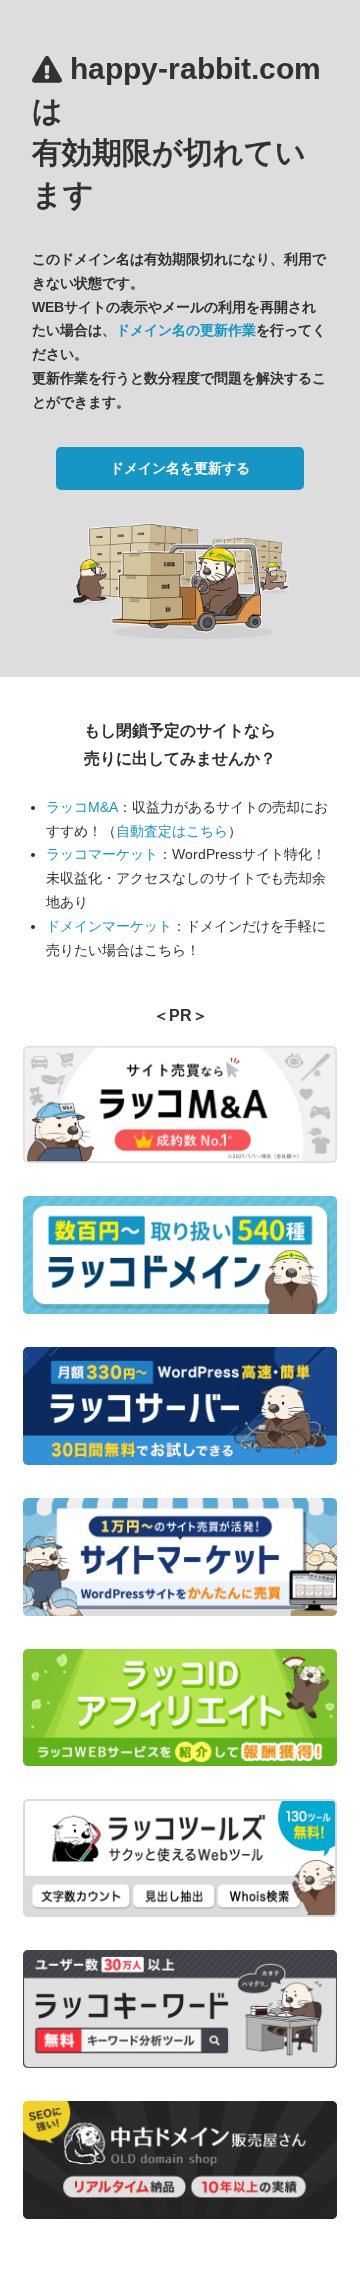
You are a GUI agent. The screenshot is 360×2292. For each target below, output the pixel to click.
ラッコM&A (82, 807)
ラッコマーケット (102, 854)
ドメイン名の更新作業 (186, 330)
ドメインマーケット (109, 926)
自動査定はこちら (172, 831)
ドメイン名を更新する (180, 468)
